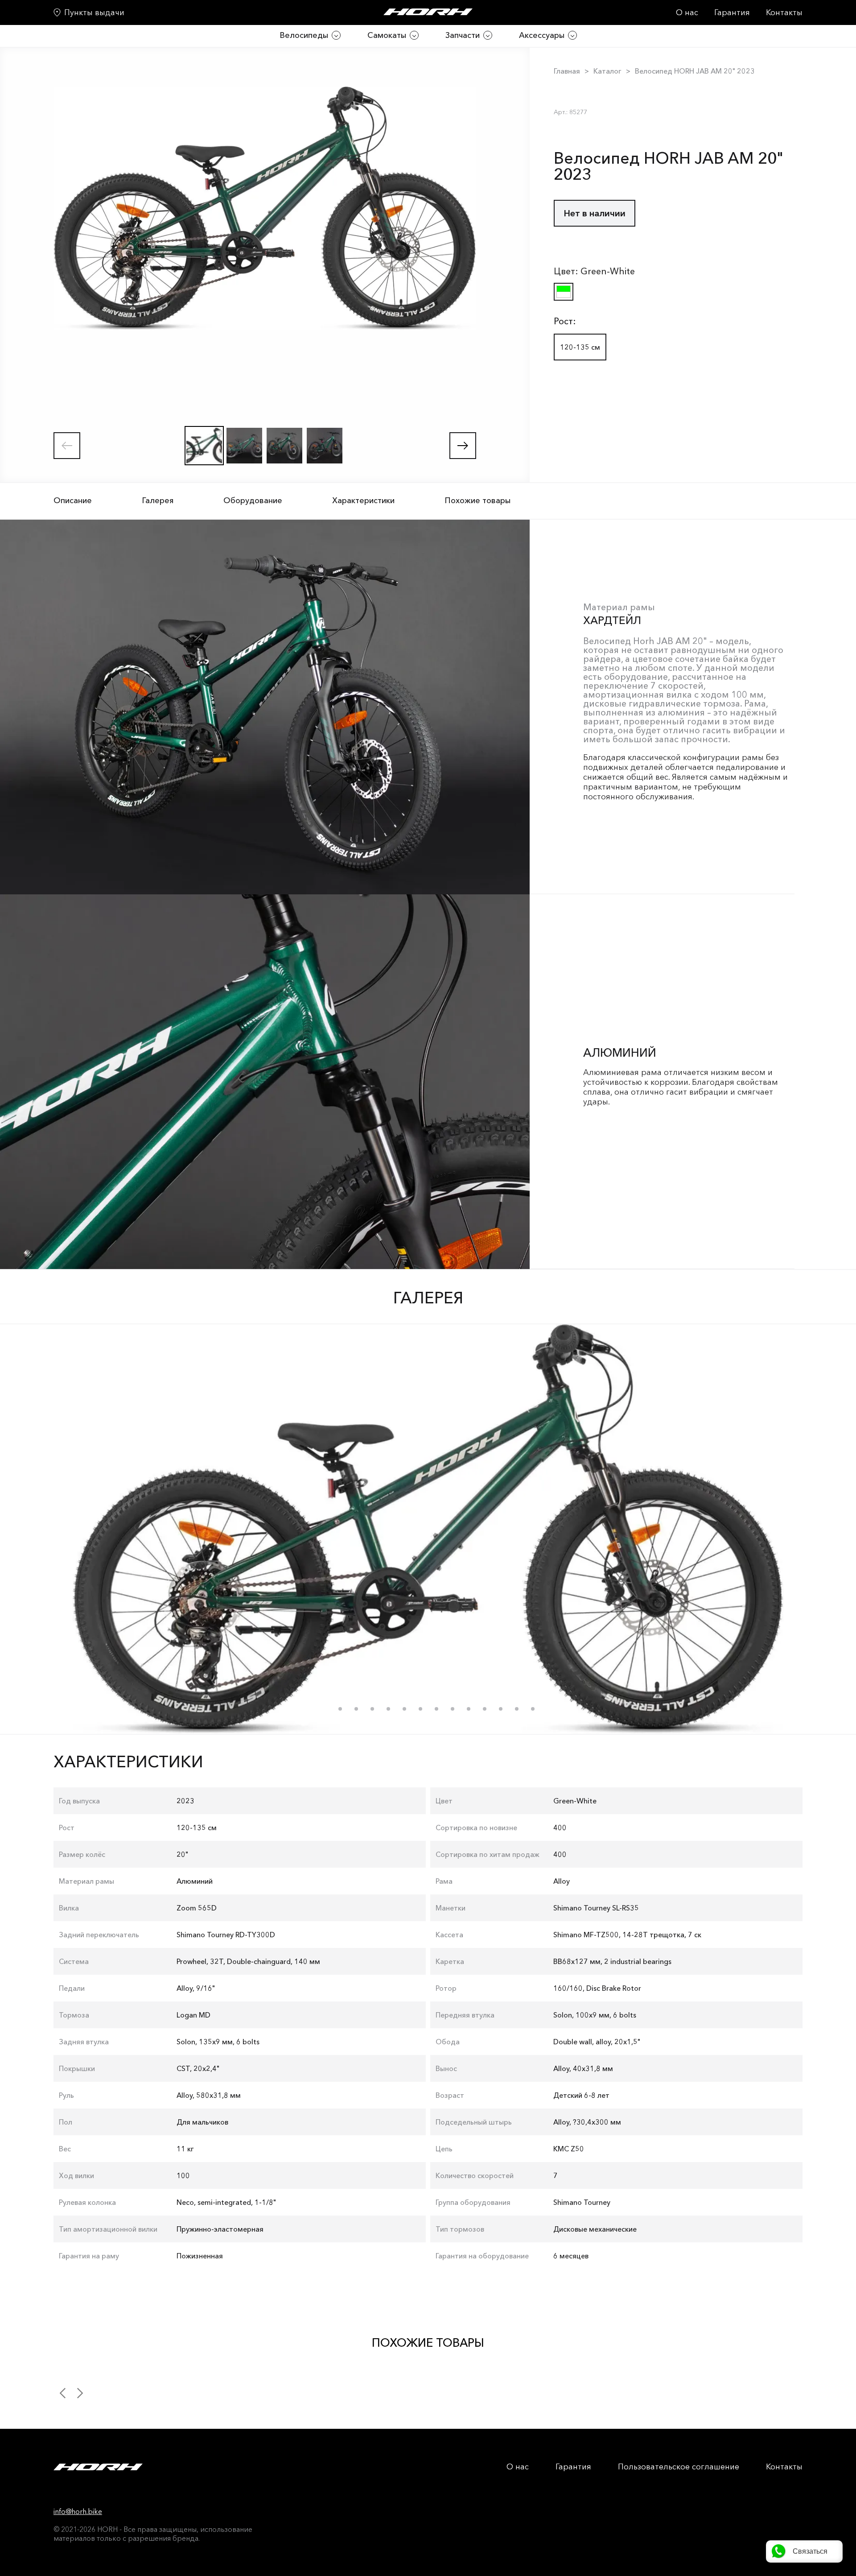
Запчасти (463, 35)
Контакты (784, 12)
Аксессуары (542, 35)
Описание (73, 500)
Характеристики (363, 500)
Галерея (158, 500)
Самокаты (387, 35)
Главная (567, 71)
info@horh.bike (78, 2511)
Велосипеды (304, 35)
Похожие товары (477, 500)
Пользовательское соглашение (679, 2467)
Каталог (607, 71)
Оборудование (253, 500)
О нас (687, 12)
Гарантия (732, 12)
